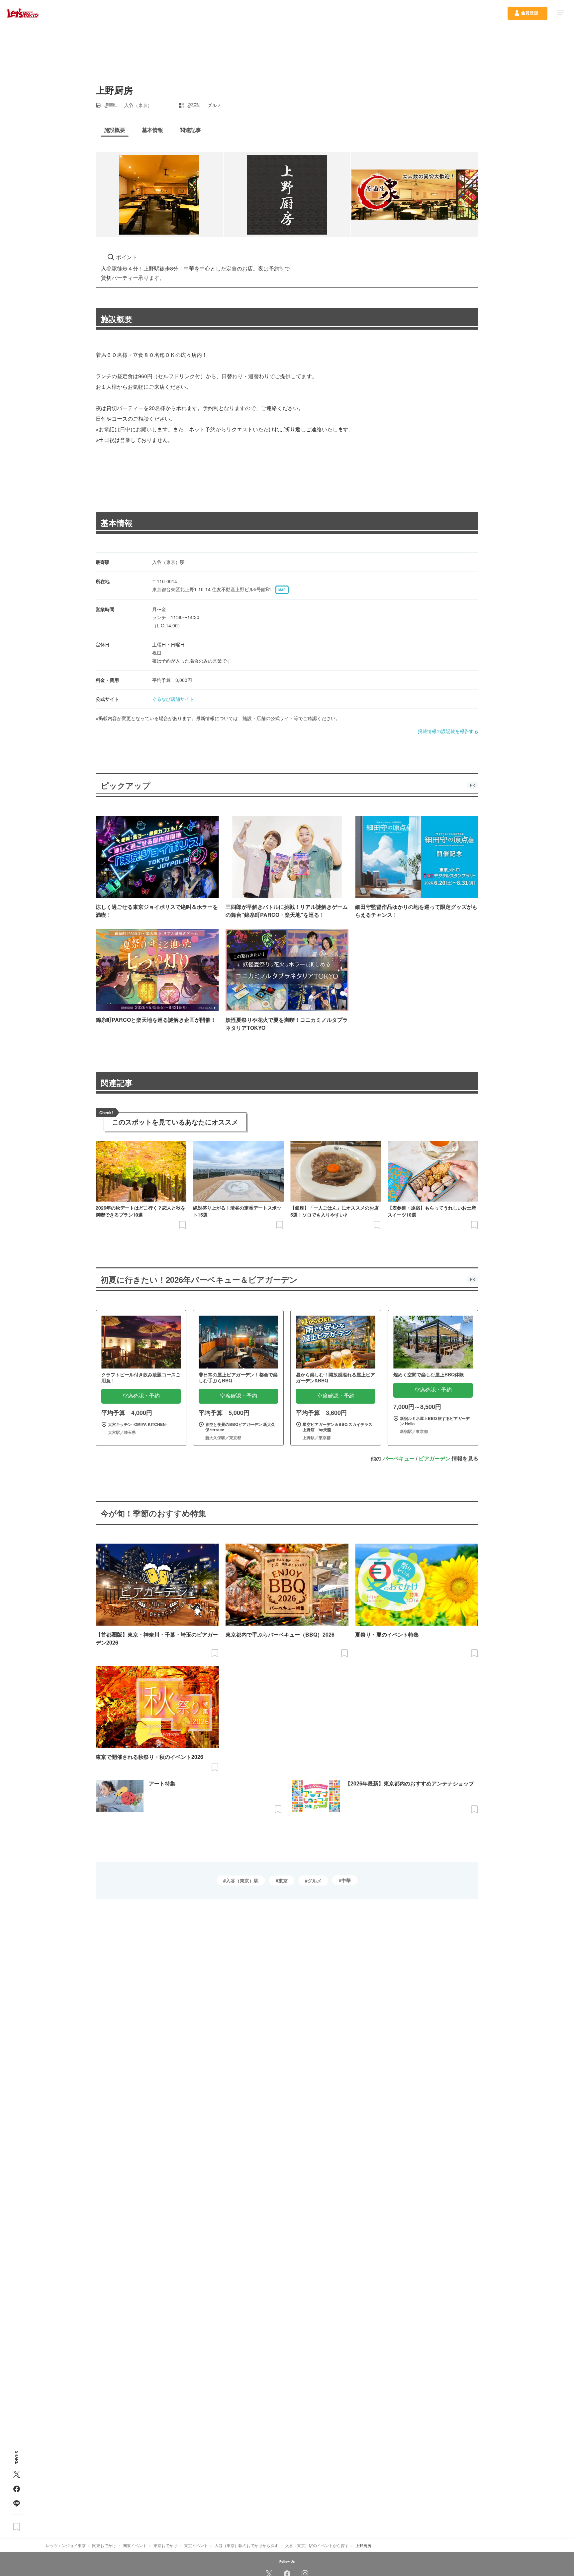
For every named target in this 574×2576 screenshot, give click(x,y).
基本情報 (117, 523)
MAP (282, 590)
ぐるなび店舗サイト (173, 699)
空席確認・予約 (141, 1396)
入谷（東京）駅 (242, 1880)
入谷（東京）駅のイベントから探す (317, 2545)
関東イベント (135, 2545)
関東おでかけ (104, 2545)
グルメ (315, 1880)
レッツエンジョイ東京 (66, 2545)
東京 (283, 1880)
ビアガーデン (434, 1458)
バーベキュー (399, 1458)
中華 (346, 1880)
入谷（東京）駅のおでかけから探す (246, 2545)
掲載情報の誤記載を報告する (448, 731)
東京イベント (196, 2545)
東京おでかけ (165, 2545)
